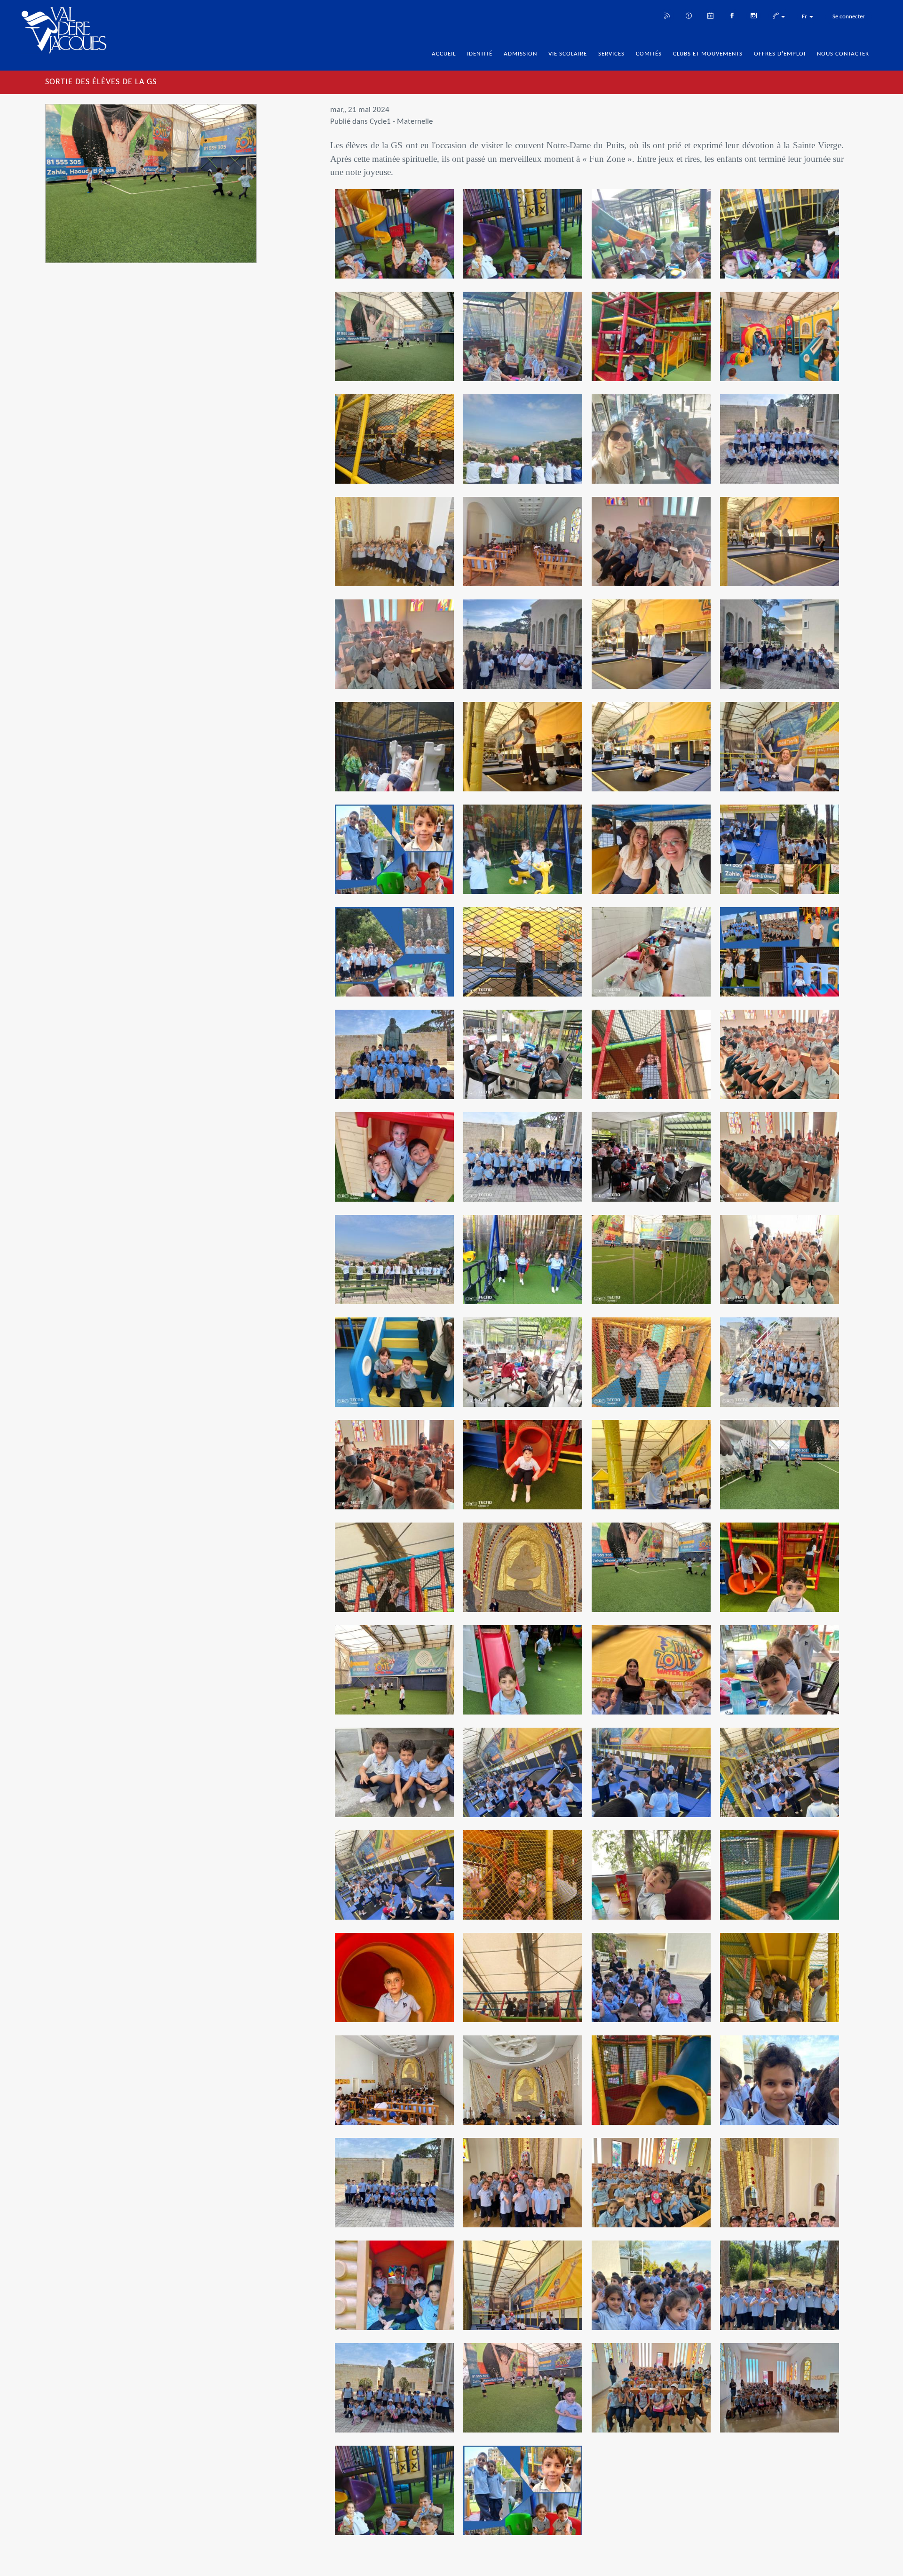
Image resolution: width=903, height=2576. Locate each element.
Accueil (444, 54)
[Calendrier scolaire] (710, 15)
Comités (649, 54)
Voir (394, 241)
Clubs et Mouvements (708, 54)
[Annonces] (689, 15)
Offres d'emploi (780, 54)
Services (611, 54)
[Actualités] (667, 15)
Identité (480, 54)
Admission (520, 54)
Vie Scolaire (568, 54)
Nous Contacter (843, 54)
